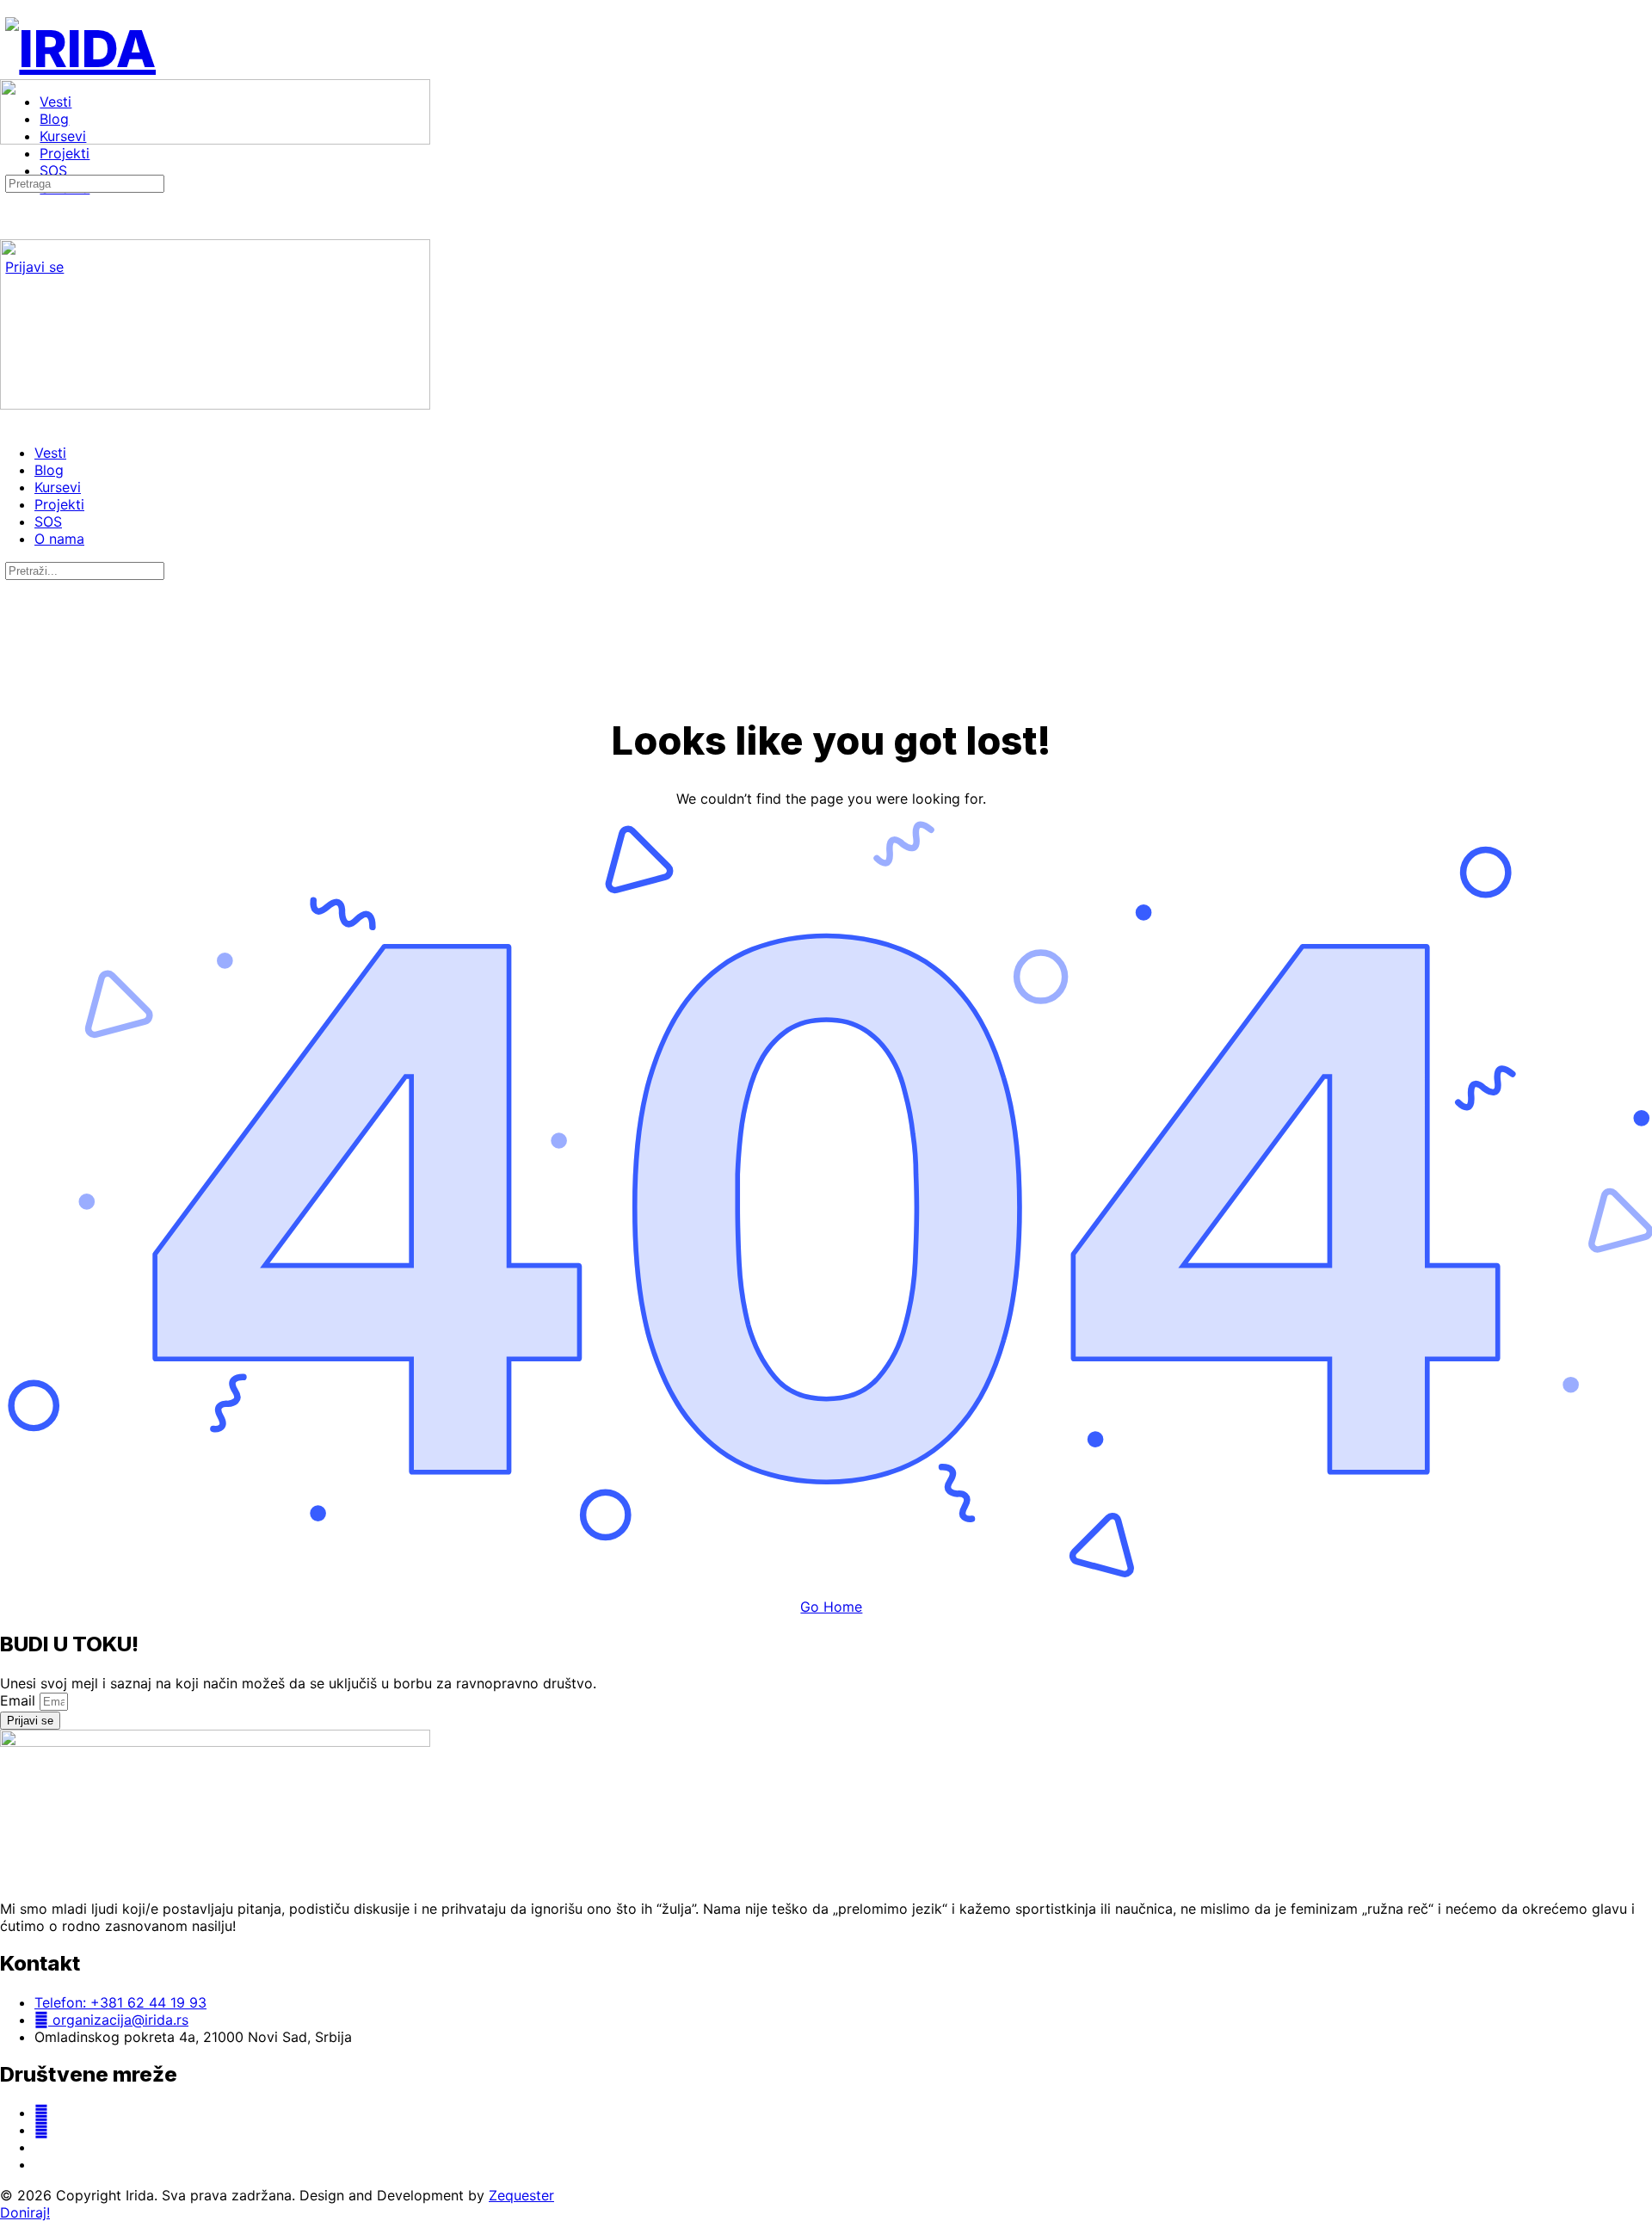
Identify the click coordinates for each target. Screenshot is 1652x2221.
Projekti (59, 504)
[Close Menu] (9, 422)
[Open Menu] (9, 72)
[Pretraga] (9, 165)
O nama (59, 539)
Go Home (831, 1607)
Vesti (50, 453)
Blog (49, 470)
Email (20, 1700)
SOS (48, 521)
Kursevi (58, 487)
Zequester (521, 2195)
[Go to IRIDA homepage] (80, 48)
